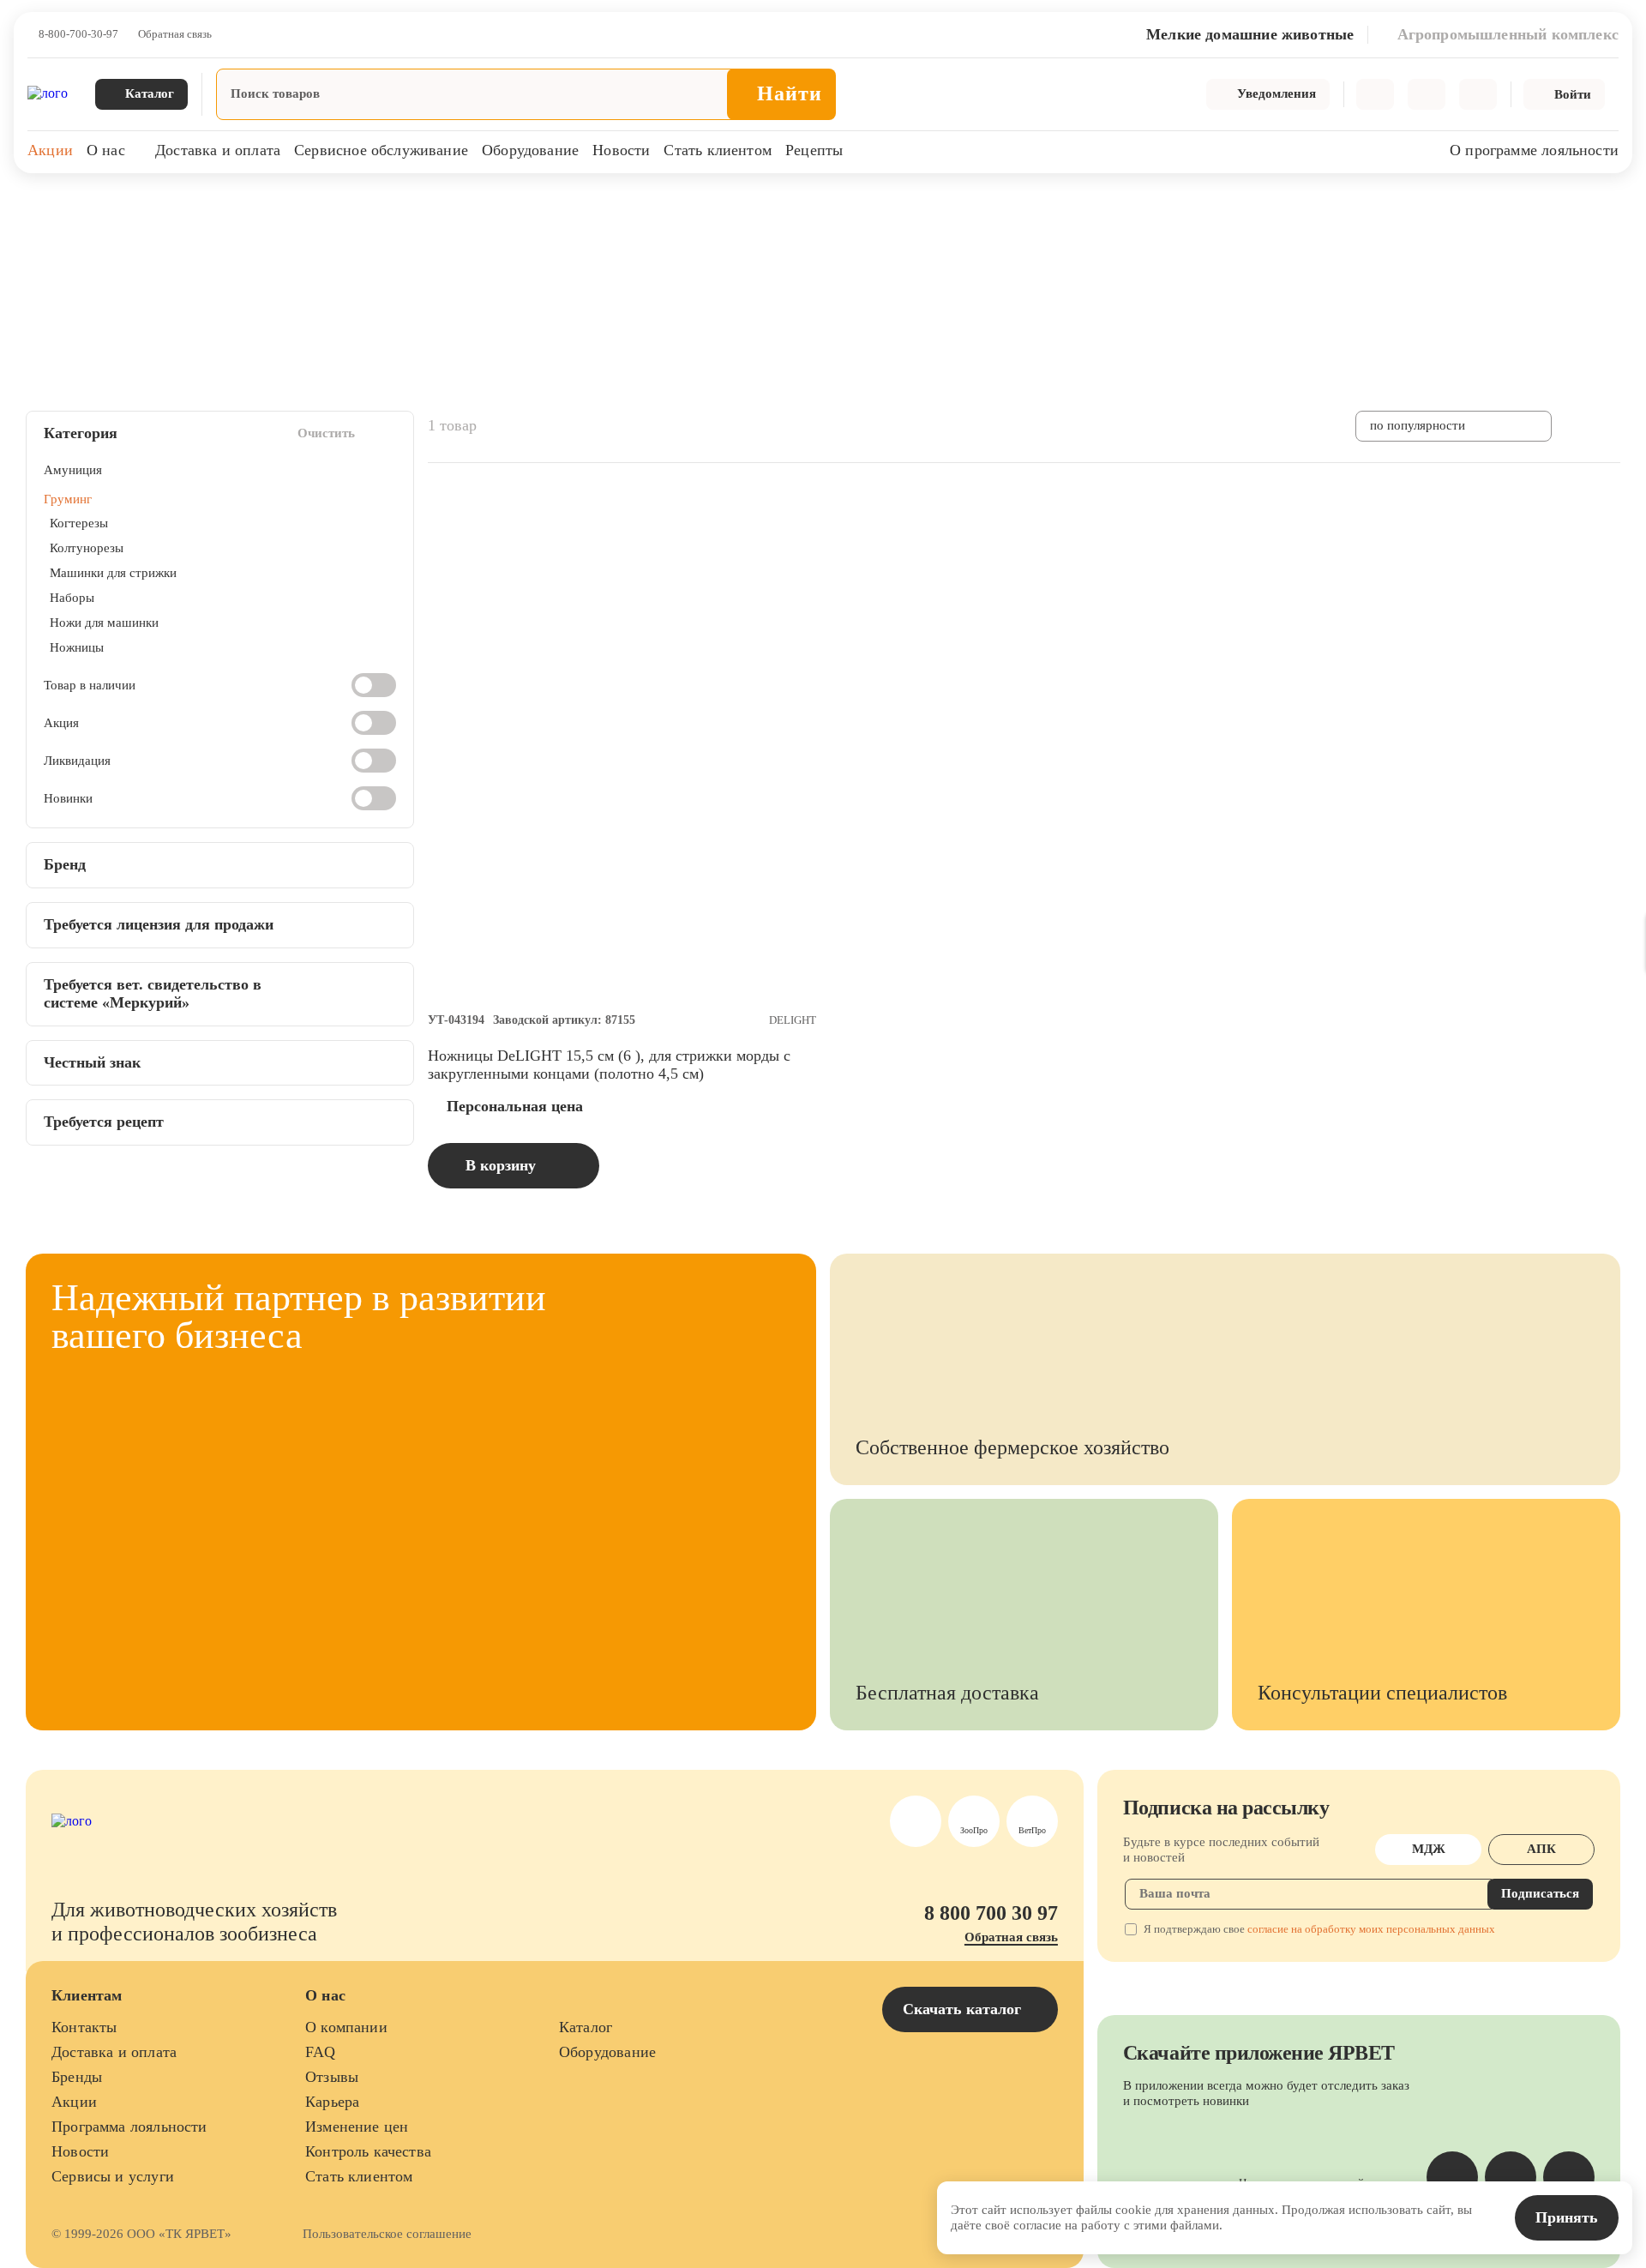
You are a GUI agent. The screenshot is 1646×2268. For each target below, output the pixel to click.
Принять (1567, 2217)
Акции (50, 150)
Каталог (586, 2027)
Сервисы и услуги (113, 2176)
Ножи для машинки (104, 623)
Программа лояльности (129, 2127)
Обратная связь (175, 34)
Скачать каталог (964, 2009)
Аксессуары (286, 205)
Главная (45, 205)
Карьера (332, 2102)
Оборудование (530, 150)
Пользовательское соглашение (387, 2234)
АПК (1541, 1849)
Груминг (363, 205)
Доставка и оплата (218, 150)
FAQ (321, 2052)
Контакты (84, 2027)
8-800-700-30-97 (78, 34)
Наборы (72, 598)
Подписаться (1540, 1893)
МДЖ (1429, 1849)
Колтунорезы (87, 548)
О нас (106, 150)
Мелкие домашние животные (160, 205)
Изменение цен (357, 2127)
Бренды (77, 2077)
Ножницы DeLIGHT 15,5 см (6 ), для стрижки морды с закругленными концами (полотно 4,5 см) (609, 1065)
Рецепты (814, 150)
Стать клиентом (718, 150)
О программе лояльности (1534, 150)
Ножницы (77, 647)
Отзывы (332, 2077)
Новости (621, 150)
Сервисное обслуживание (381, 150)
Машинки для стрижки (113, 573)
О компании (346, 2027)
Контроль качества (368, 2151)
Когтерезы (79, 523)
